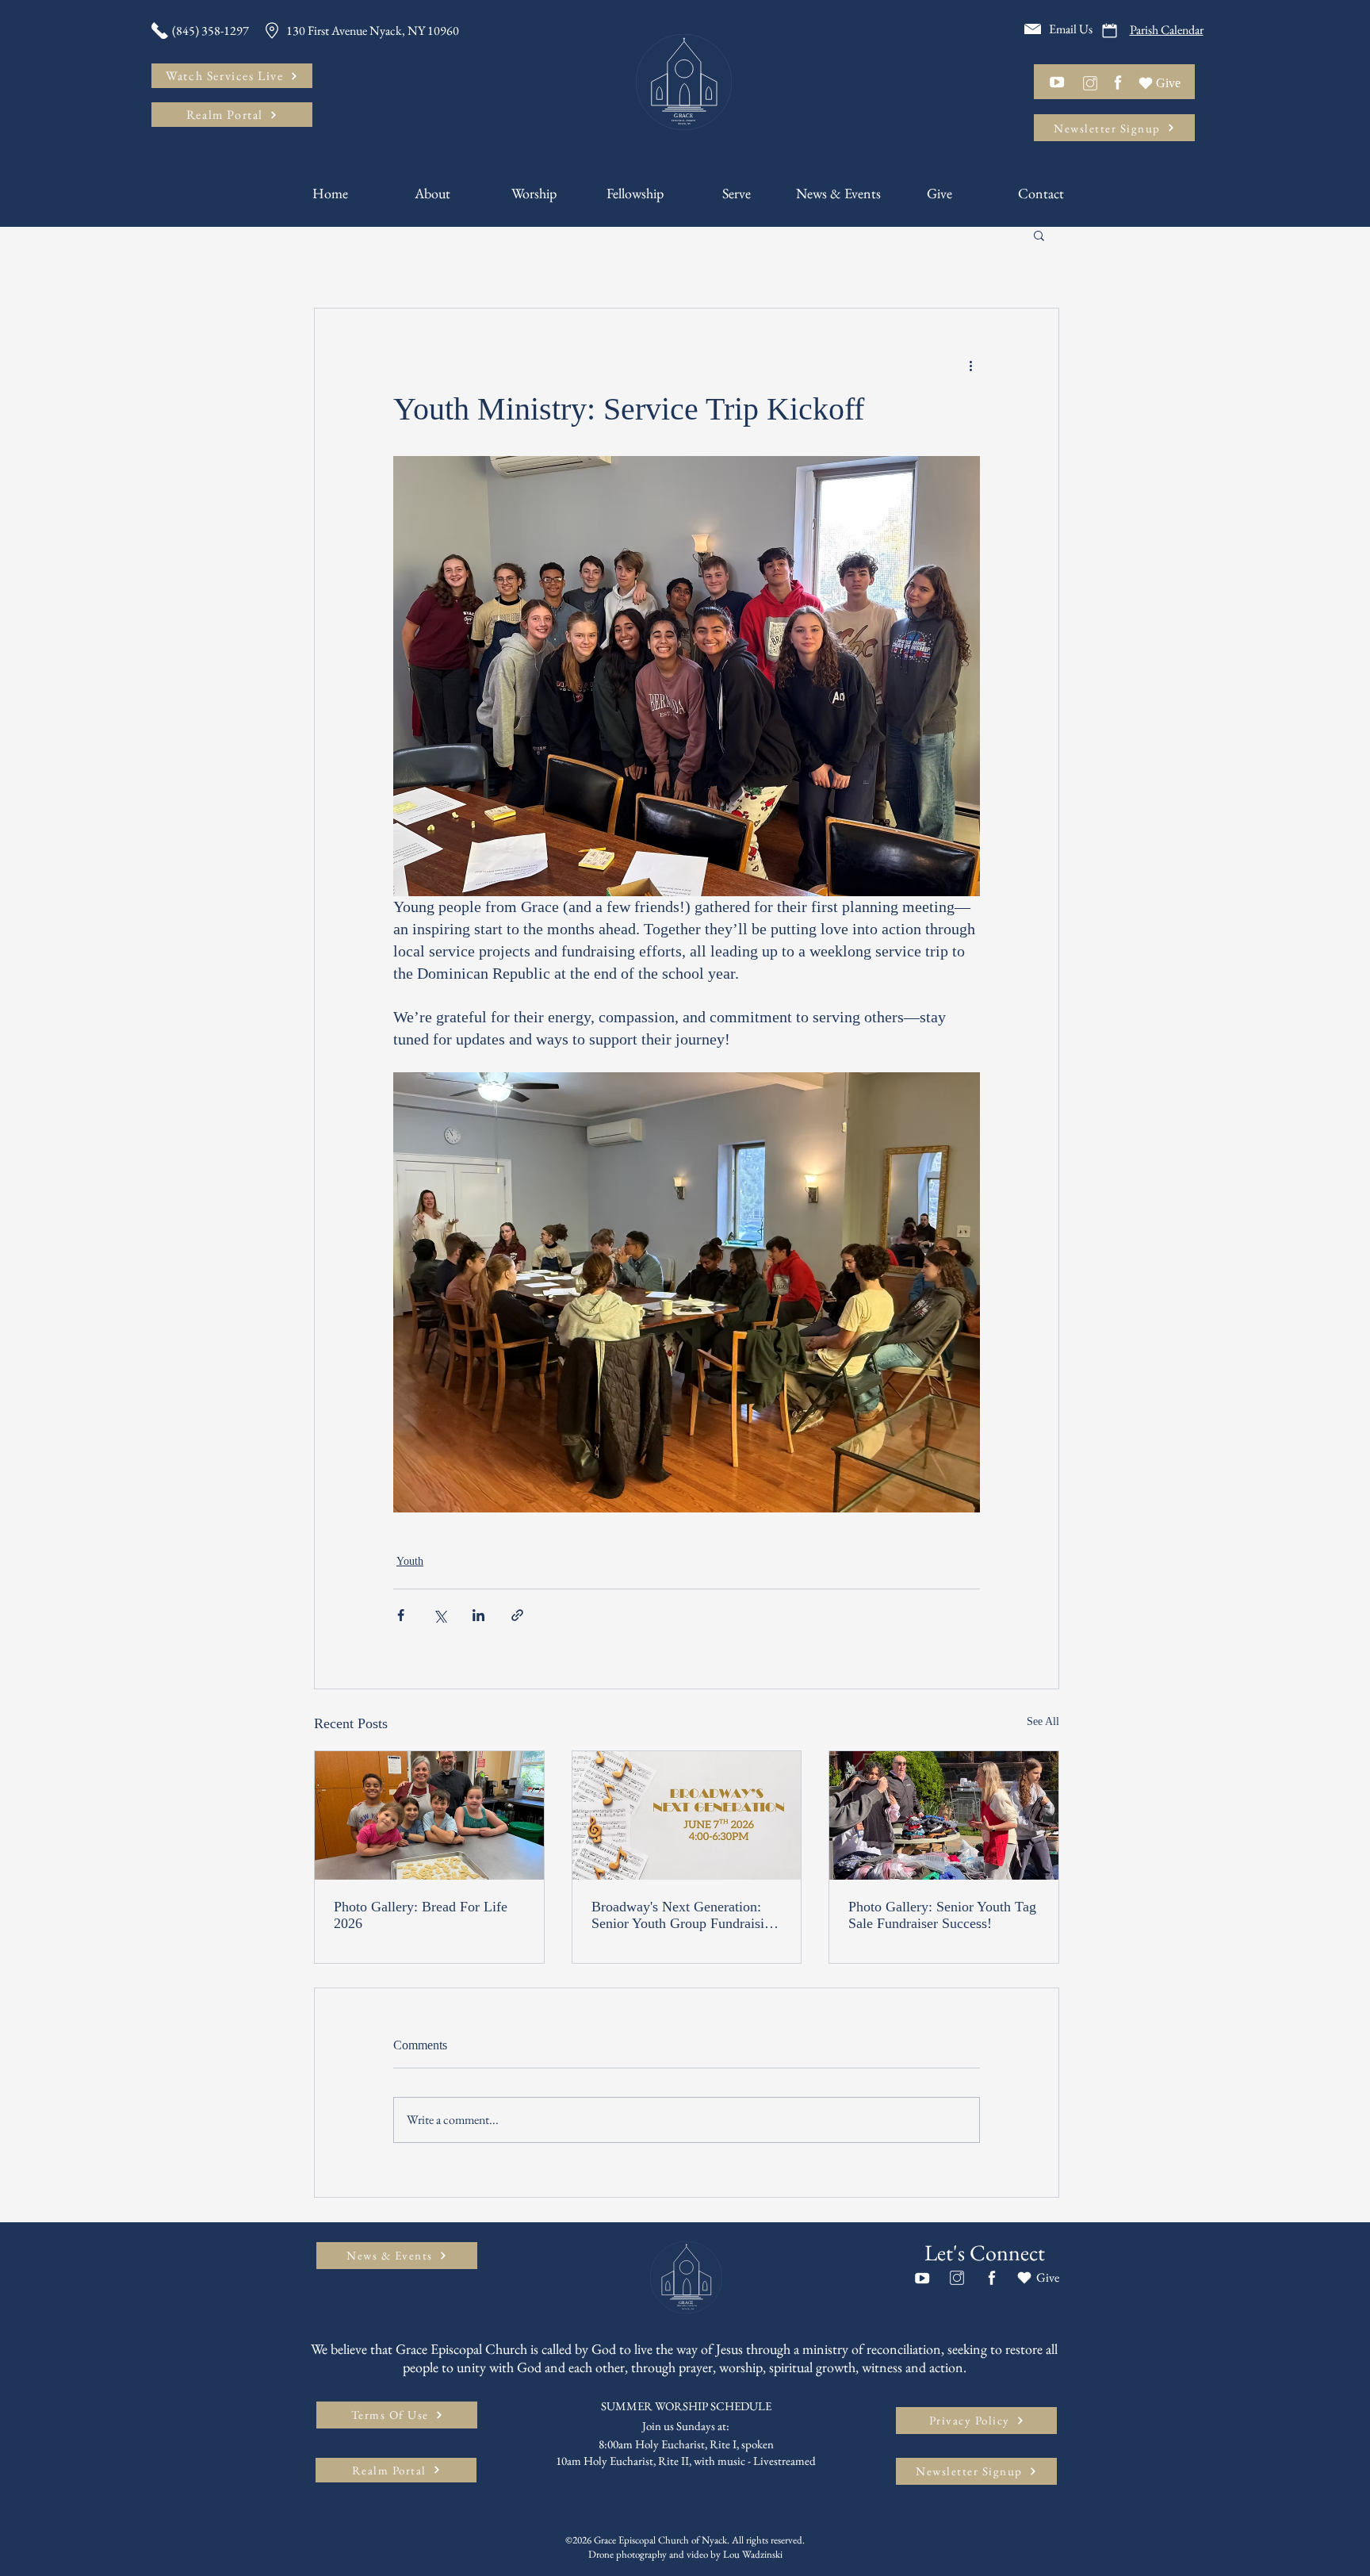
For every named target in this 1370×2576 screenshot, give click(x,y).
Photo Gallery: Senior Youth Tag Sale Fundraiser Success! (942, 1915)
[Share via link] (517, 1615)
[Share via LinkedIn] (478, 1615)
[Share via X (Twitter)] (440, 1615)
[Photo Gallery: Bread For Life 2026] (429, 1815)
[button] (1039, 235)
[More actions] (970, 366)
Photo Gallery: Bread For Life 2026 (421, 1915)
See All (1043, 1721)
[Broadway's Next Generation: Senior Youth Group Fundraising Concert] (687, 1815)
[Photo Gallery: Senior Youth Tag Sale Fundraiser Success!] (944, 1815)
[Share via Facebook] (401, 1615)
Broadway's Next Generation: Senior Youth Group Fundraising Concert (685, 1915)
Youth (410, 1561)
